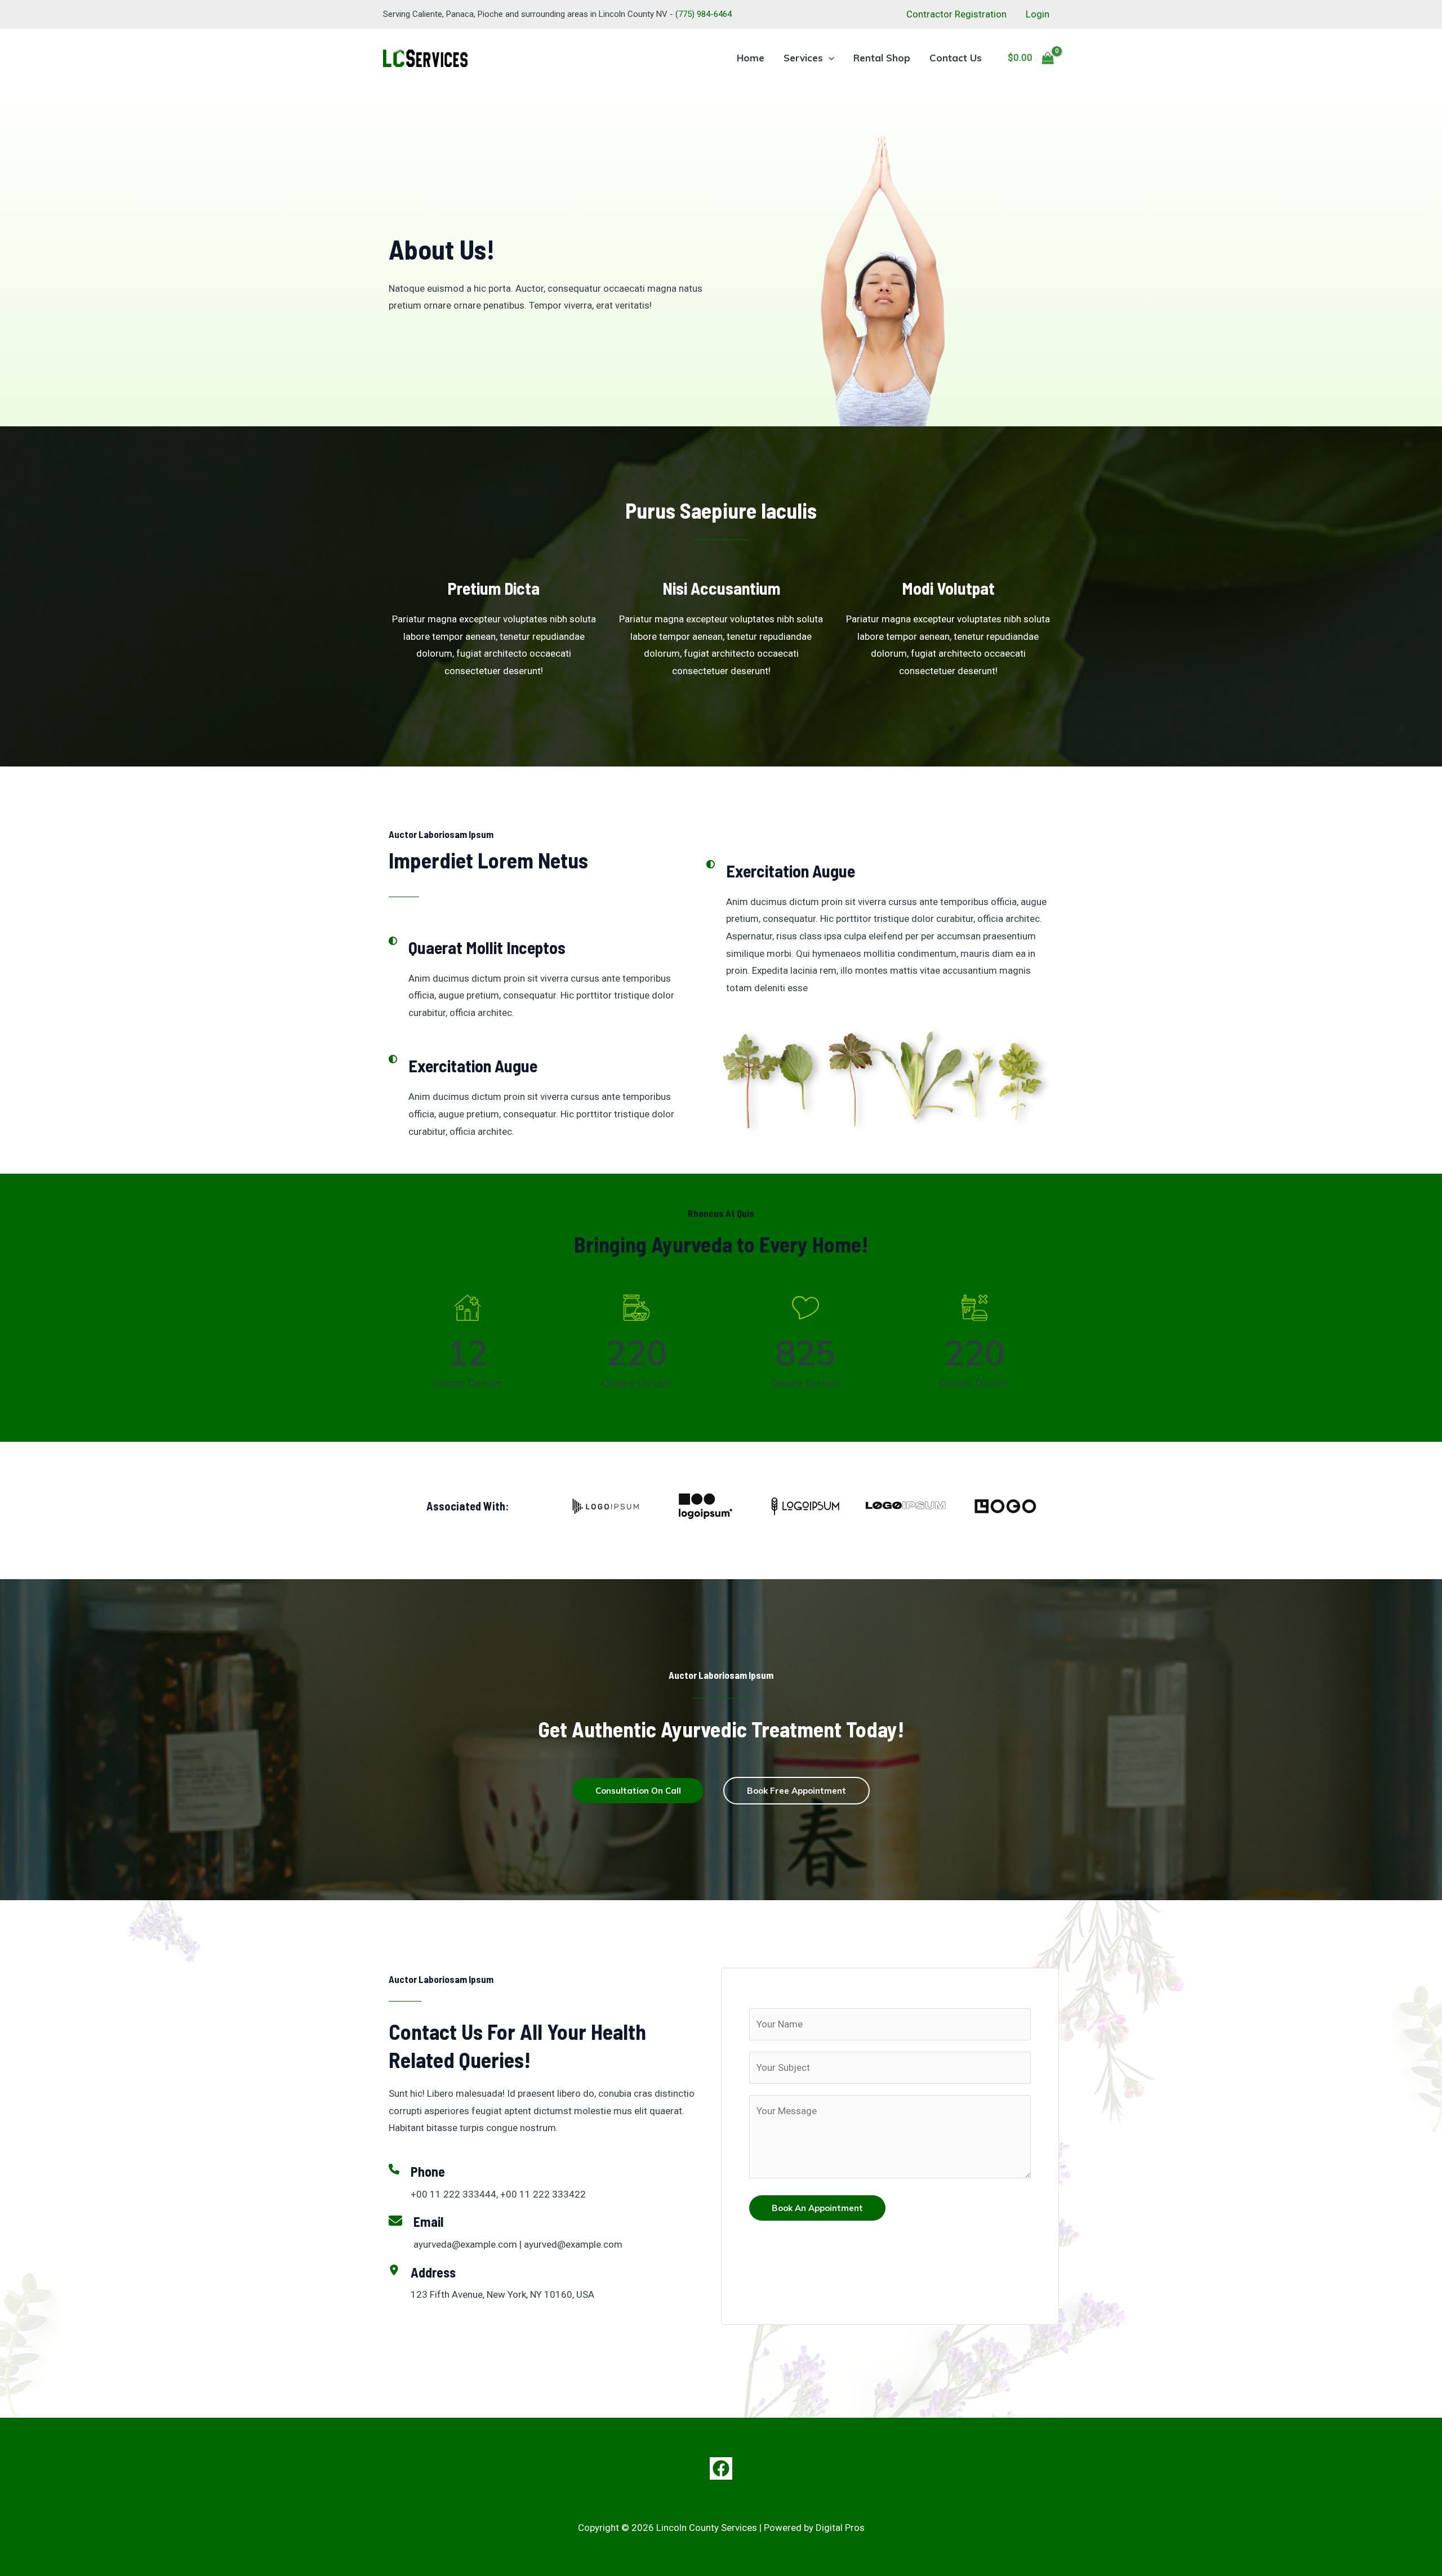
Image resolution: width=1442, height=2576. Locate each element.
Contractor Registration (956, 14)
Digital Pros (840, 2528)
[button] (829, 58)
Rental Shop (882, 58)
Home (751, 58)
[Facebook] (721, 2468)
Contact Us (956, 58)
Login (1038, 14)
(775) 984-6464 (704, 14)
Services (803, 58)
